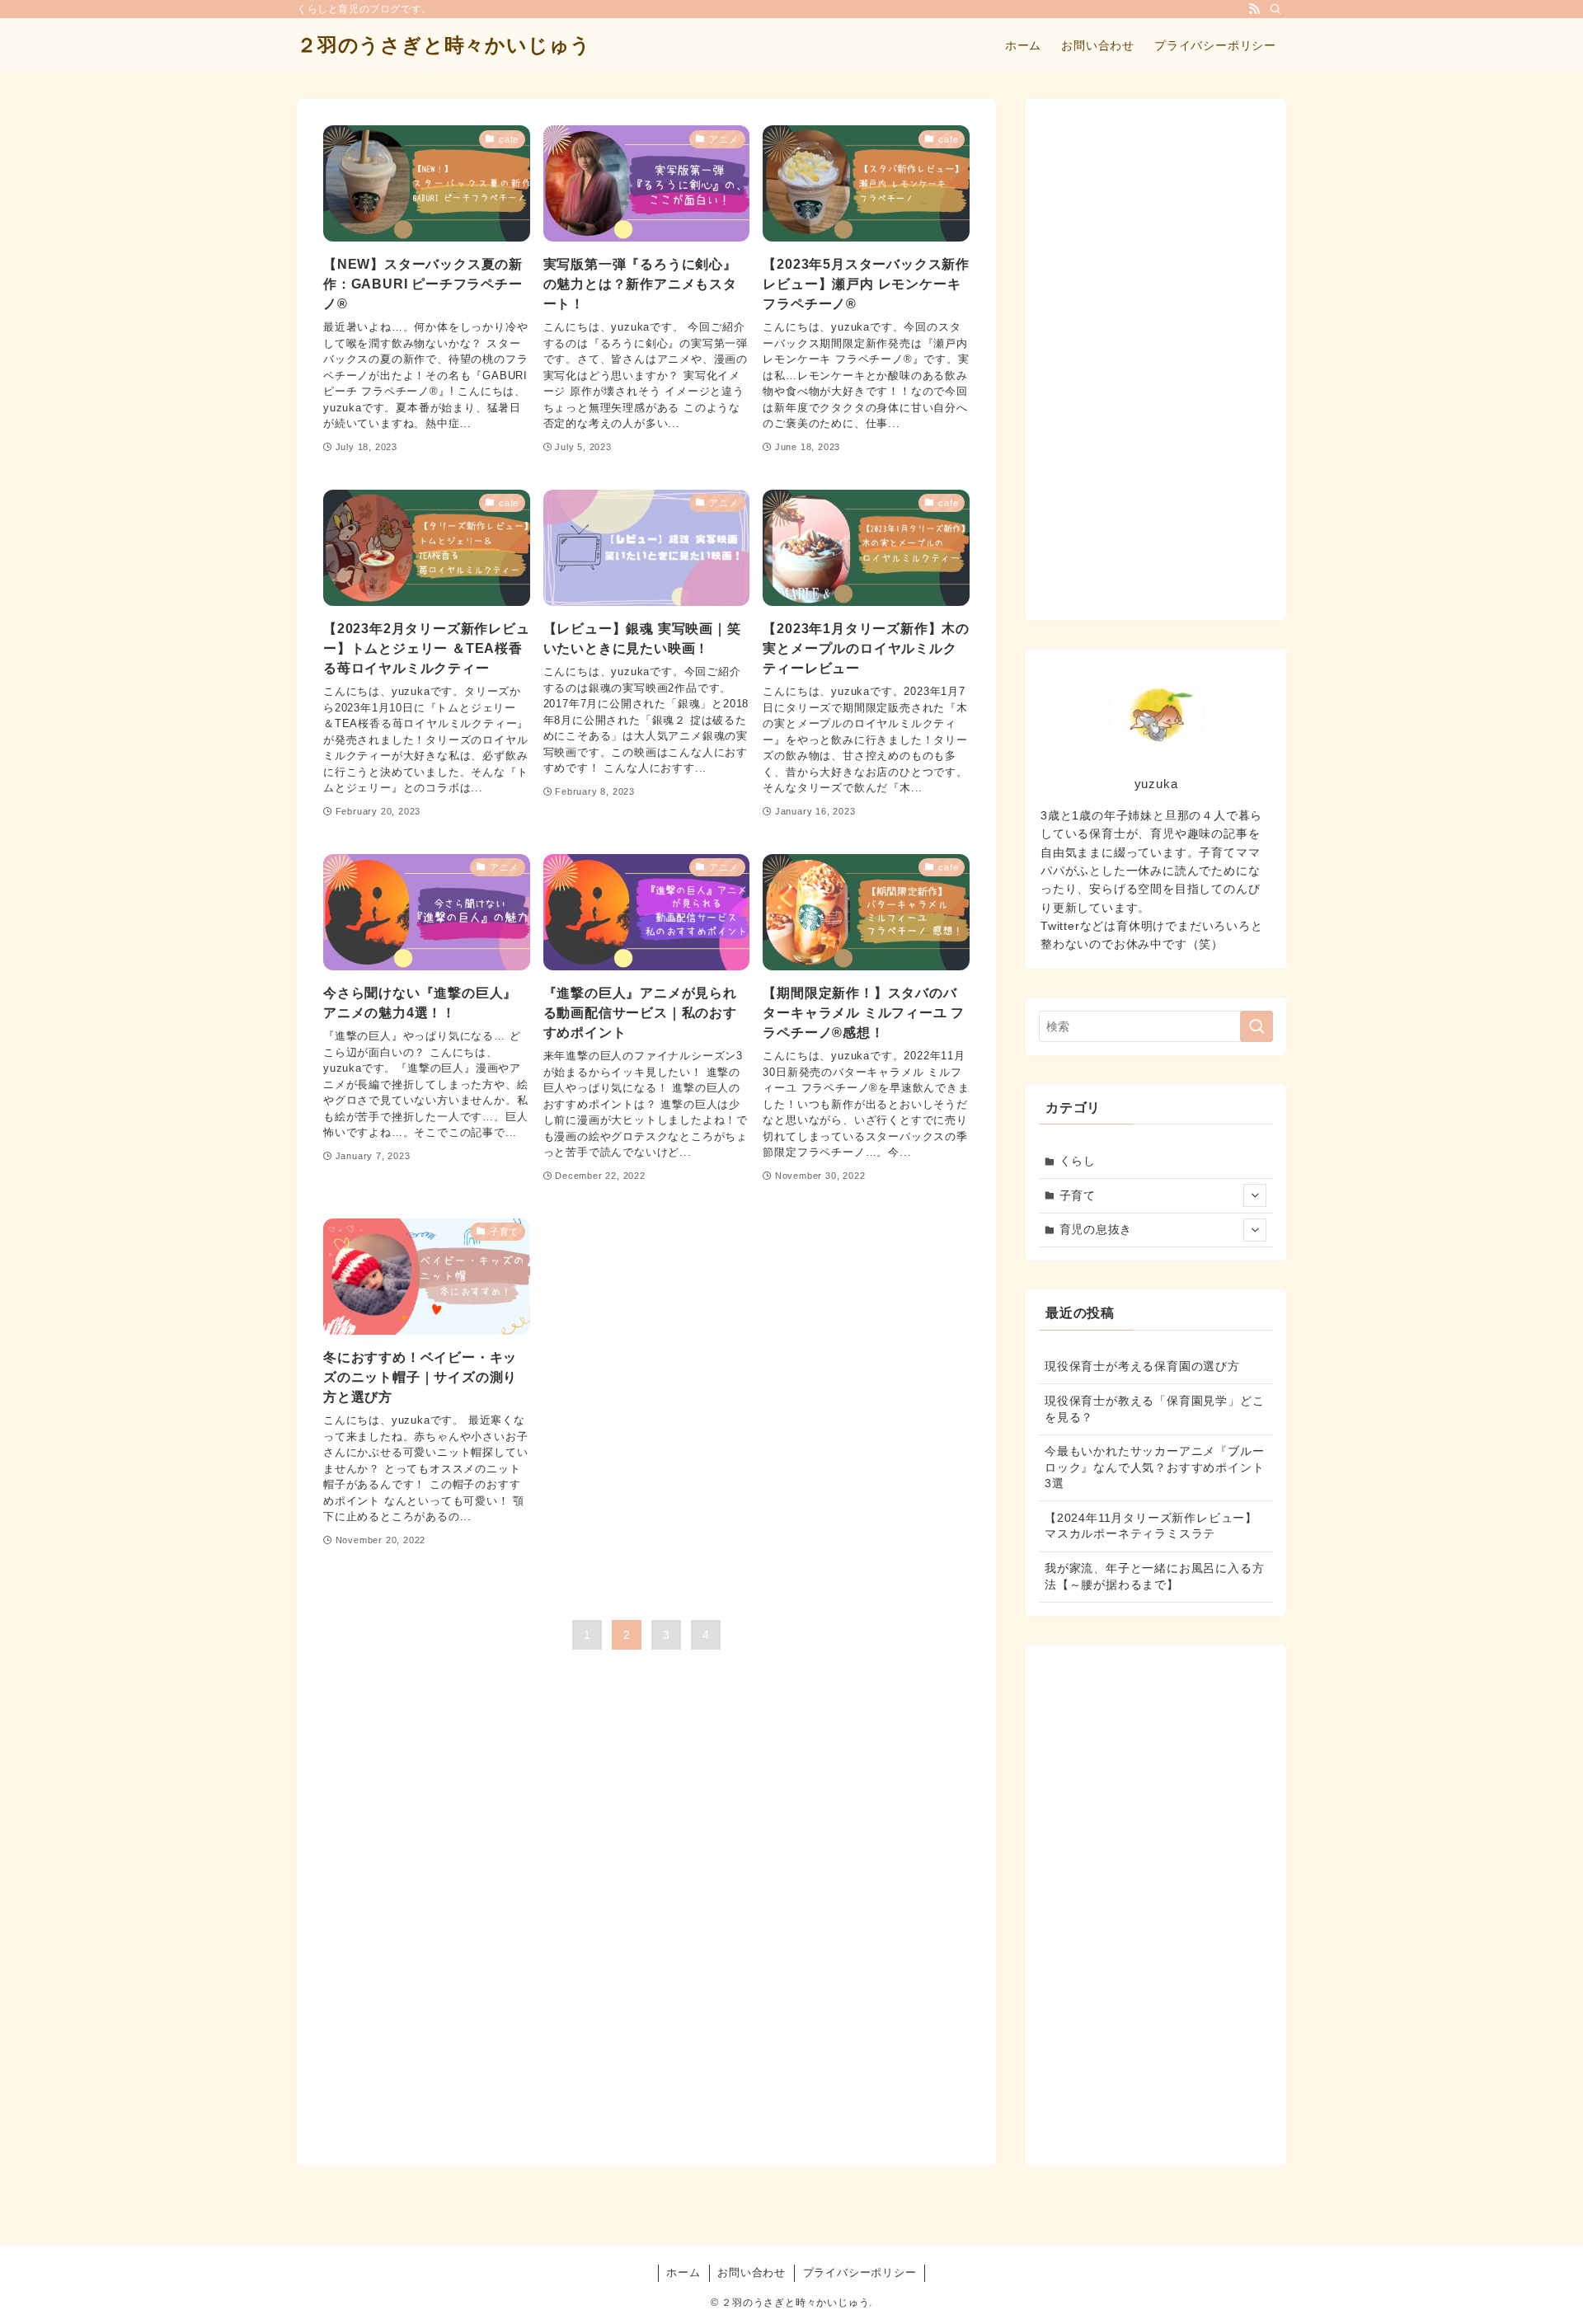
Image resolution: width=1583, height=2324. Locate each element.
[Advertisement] (1156, 359)
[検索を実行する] (1257, 1026)
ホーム (683, 2272)
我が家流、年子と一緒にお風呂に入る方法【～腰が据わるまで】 (1154, 1576)
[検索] (1275, 9)
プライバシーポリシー (860, 2272)
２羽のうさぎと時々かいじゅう (444, 45)
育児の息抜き (1096, 1229)
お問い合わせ (752, 2272)
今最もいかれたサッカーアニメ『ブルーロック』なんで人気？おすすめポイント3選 (1154, 1467)
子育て (1078, 1195)
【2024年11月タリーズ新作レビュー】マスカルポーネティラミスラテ (1151, 1526)
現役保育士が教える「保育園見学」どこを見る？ (1154, 1409)
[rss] (1254, 9)
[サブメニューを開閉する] (1255, 1195)
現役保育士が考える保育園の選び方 (1142, 1366)
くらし (1078, 1161)
